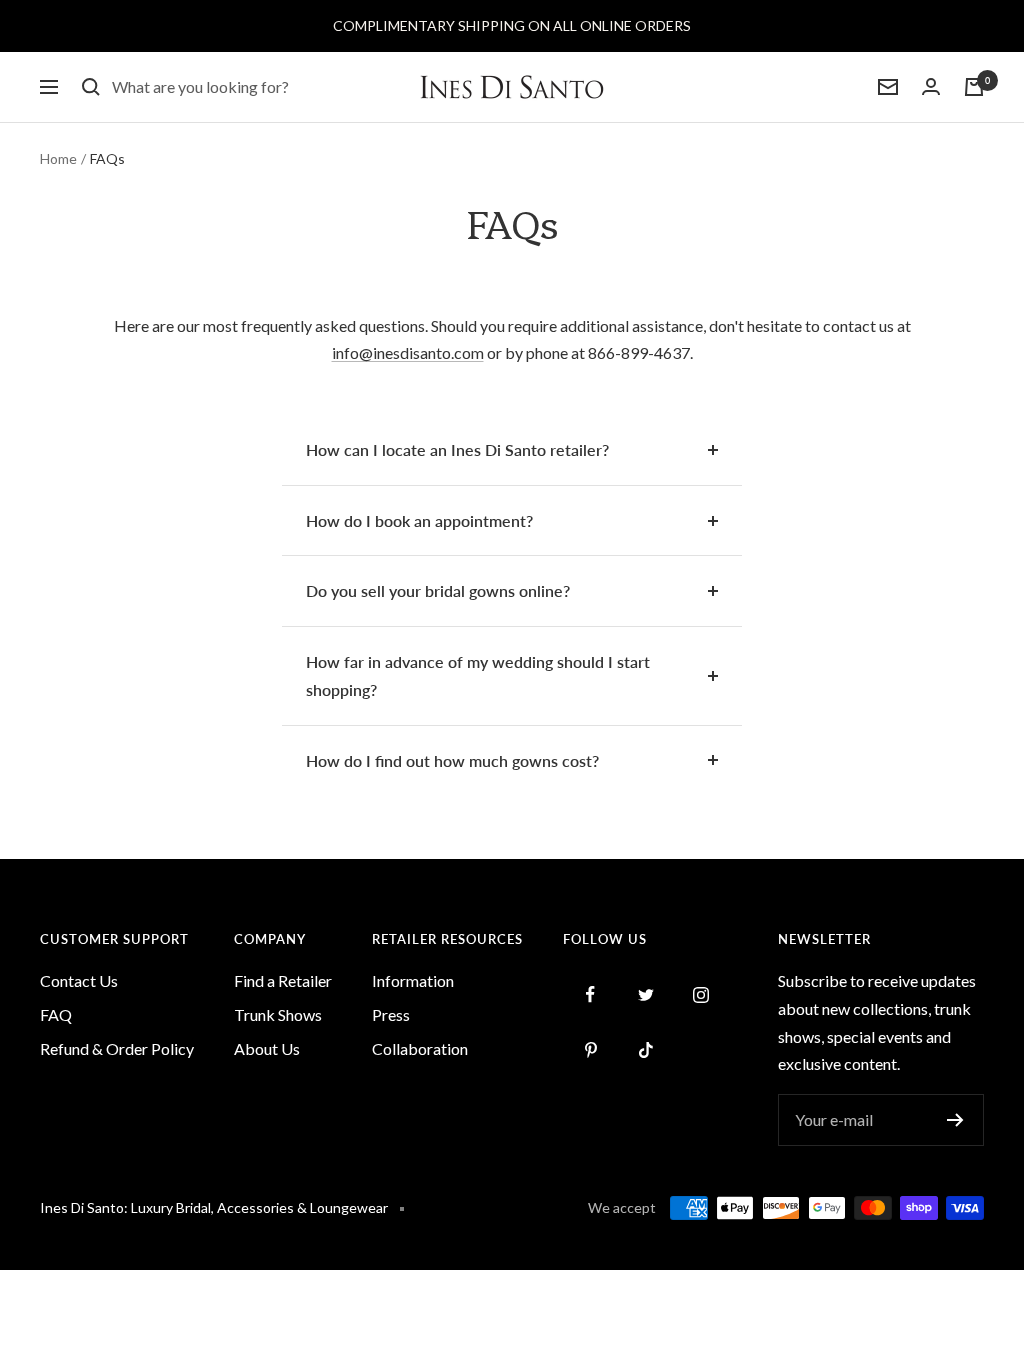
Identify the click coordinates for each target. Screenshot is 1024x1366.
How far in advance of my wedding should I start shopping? (478, 675)
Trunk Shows (278, 1014)
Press (391, 1014)
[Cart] (974, 87)
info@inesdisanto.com (408, 352)
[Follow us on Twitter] (645, 994)
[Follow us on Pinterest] (590, 1049)
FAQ (56, 1014)
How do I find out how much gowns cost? (452, 760)
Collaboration (420, 1048)
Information (413, 980)
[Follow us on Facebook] (590, 994)
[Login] (931, 87)
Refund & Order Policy (117, 1048)
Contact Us (79, 980)
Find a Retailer (283, 980)
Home (58, 158)
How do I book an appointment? (419, 520)
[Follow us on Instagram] (700, 994)
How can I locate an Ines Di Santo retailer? (457, 449)
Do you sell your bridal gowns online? (438, 590)
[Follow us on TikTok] (645, 1049)
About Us (267, 1048)
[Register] (955, 1120)
